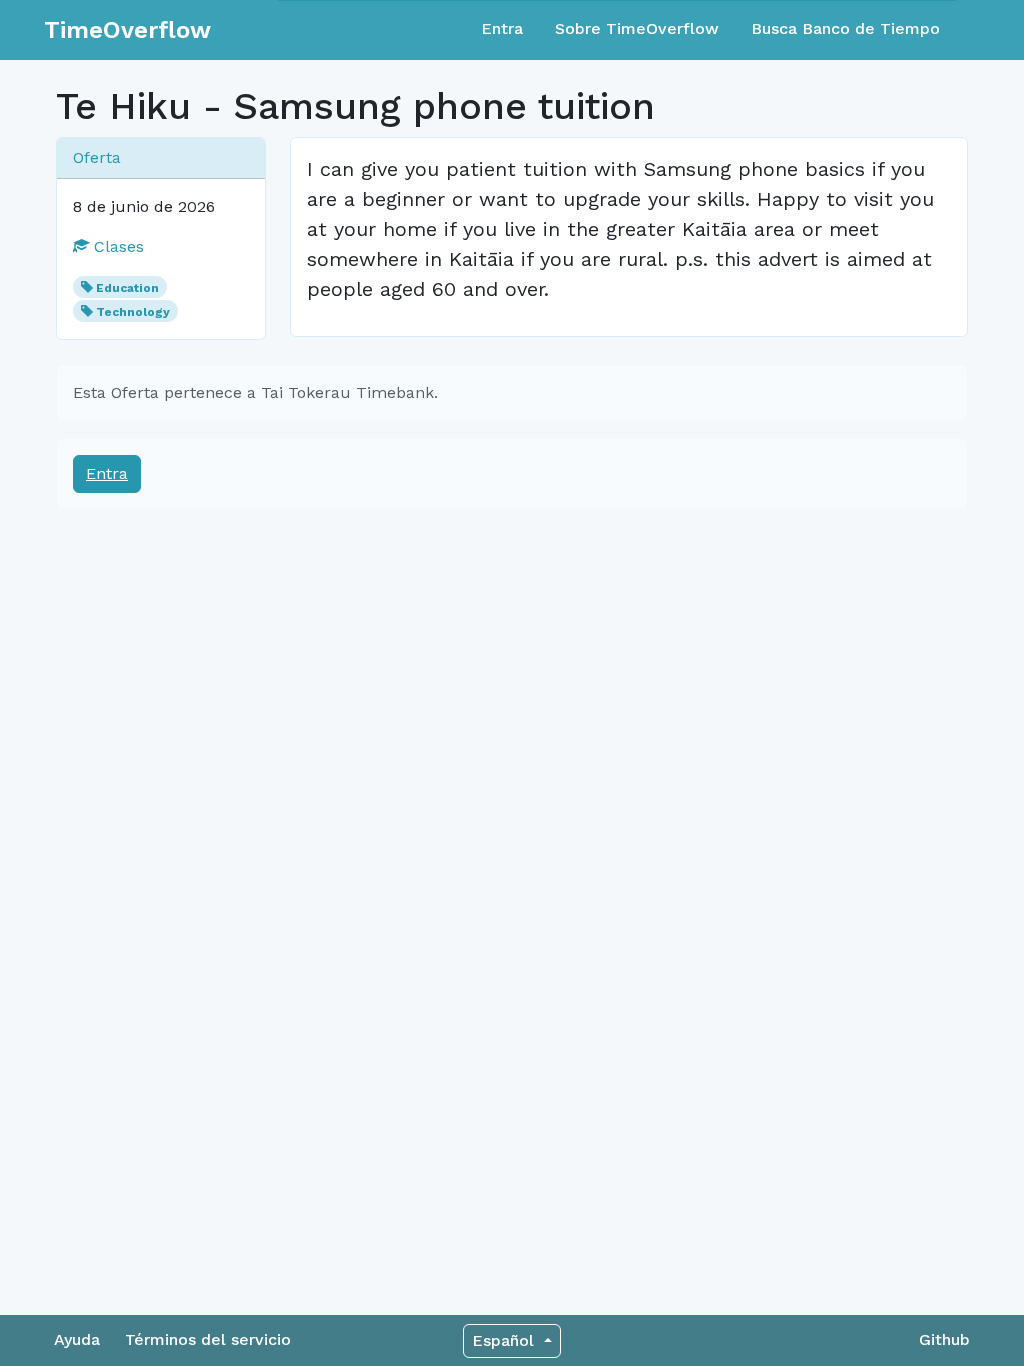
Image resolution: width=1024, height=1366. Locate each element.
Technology (133, 312)
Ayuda (77, 1339)
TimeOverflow (127, 30)
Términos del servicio (208, 1339)
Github (944, 1339)
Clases (116, 246)
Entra (502, 28)
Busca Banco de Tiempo (845, 28)
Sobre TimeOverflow (637, 28)
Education (127, 288)
